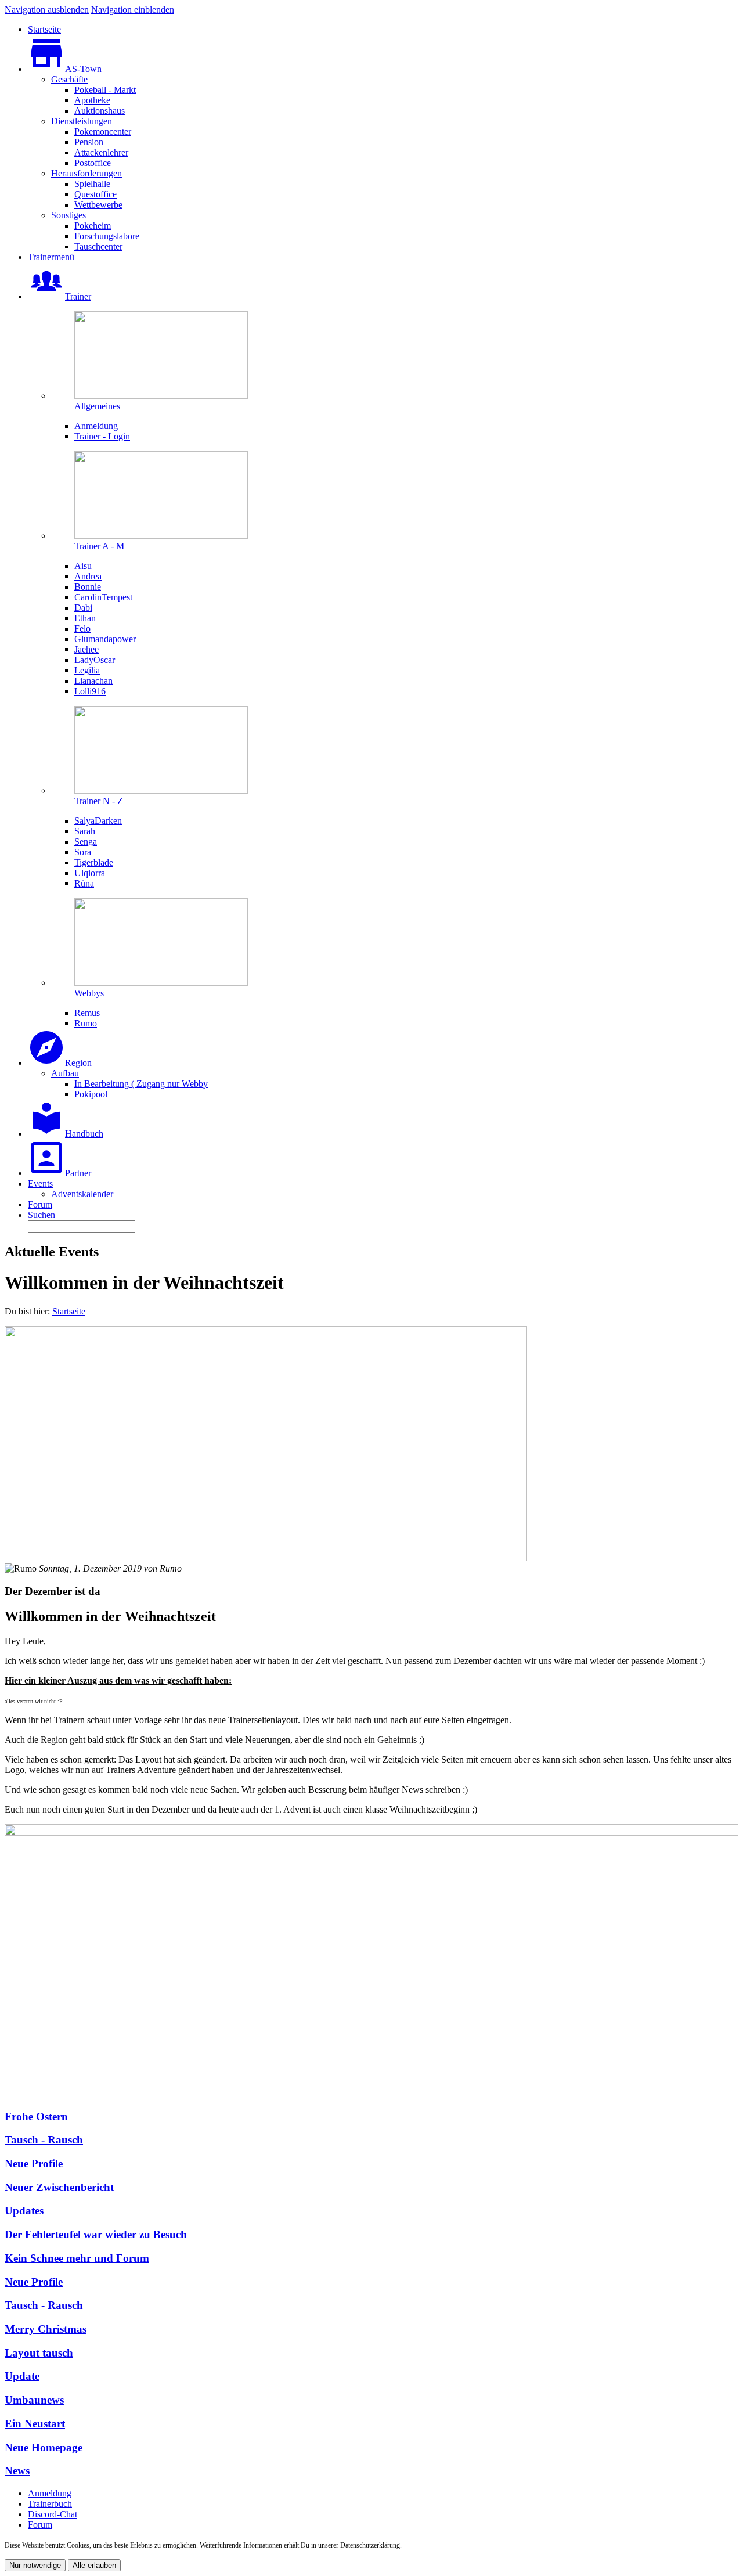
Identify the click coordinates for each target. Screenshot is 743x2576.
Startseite (69, 1311)
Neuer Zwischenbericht (59, 2187)
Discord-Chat (53, 2514)
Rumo (171, 1568)
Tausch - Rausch (44, 2140)
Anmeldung (50, 2493)
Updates (24, 2211)
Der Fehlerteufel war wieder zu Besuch (96, 2234)
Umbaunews (34, 2400)
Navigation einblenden (133, 10)
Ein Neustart (35, 2424)
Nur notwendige (35, 2565)
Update (22, 2376)
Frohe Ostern (36, 2116)
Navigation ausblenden (47, 10)
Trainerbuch (50, 2504)
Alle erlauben (94, 2565)
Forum (40, 2525)
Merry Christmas (46, 2329)
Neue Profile (34, 2164)
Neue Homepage (44, 2447)
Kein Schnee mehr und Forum (77, 2258)
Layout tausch (39, 2353)
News (17, 2471)
